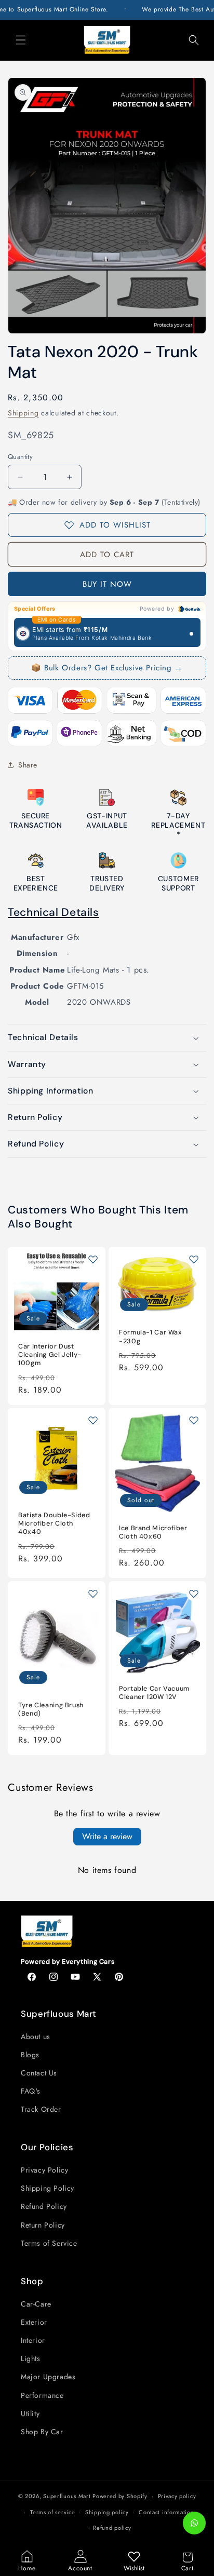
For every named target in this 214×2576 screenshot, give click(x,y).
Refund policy (112, 2528)
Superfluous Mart (67, 2496)
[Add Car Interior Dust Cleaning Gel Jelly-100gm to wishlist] (93, 1259)
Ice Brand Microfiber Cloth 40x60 (153, 1532)
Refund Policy (44, 2206)
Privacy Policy (44, 2170)
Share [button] (28, 765)
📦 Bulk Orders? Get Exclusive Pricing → (107, 668)
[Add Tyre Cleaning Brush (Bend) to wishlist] (93, 1594)
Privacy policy (177, 2496)
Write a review (107, 1836)
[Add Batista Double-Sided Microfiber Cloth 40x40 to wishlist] (93, 1420)
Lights (31, 2358)
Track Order (41, 2109)
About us (36, 2036)
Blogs (30, 2055)
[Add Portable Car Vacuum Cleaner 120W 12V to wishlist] (194, 1594)
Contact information (166, 2512)
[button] (21, 40)
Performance (42, 2395)
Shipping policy (107, 2512)
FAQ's (31, 2091)
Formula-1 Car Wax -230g (151, 1337)
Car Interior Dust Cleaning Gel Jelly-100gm (50, 1355)
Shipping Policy (48, 2188)
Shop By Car (42, 2432)
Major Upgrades (48, 2377)
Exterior (34, 2322)
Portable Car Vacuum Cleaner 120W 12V (154, 1693)
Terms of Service (49, 2243)
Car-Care (36, 2304)
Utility (30, 2413)
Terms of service (52, 2512)
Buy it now (107, 584)
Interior (33, 2340)
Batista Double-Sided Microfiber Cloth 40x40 (54, 1523)
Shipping (23, 413)
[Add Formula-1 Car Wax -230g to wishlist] (194, 1259)
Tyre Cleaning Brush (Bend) (51, 1709)
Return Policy (43, 2225)
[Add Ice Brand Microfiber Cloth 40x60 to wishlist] (194, 1420)
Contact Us (39, 2073)
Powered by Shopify (120, 2496)
